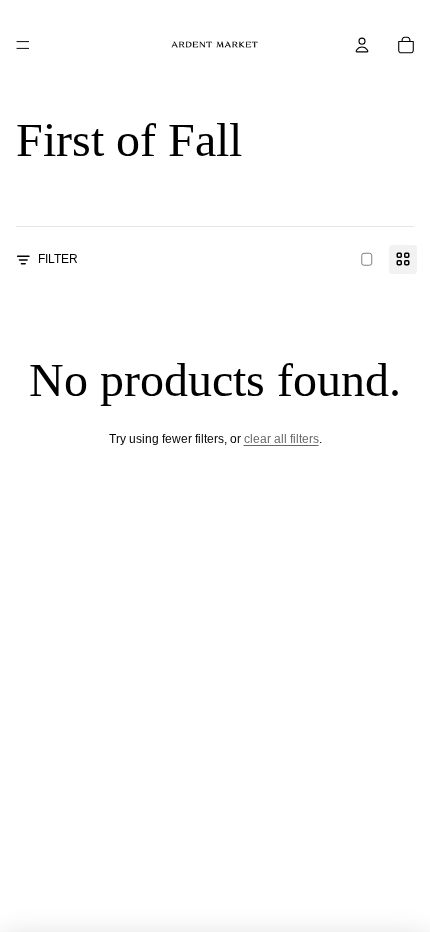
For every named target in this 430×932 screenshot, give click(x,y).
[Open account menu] (362, 45)
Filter (58, 259)
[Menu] (23, 45)
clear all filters (281, 439)
